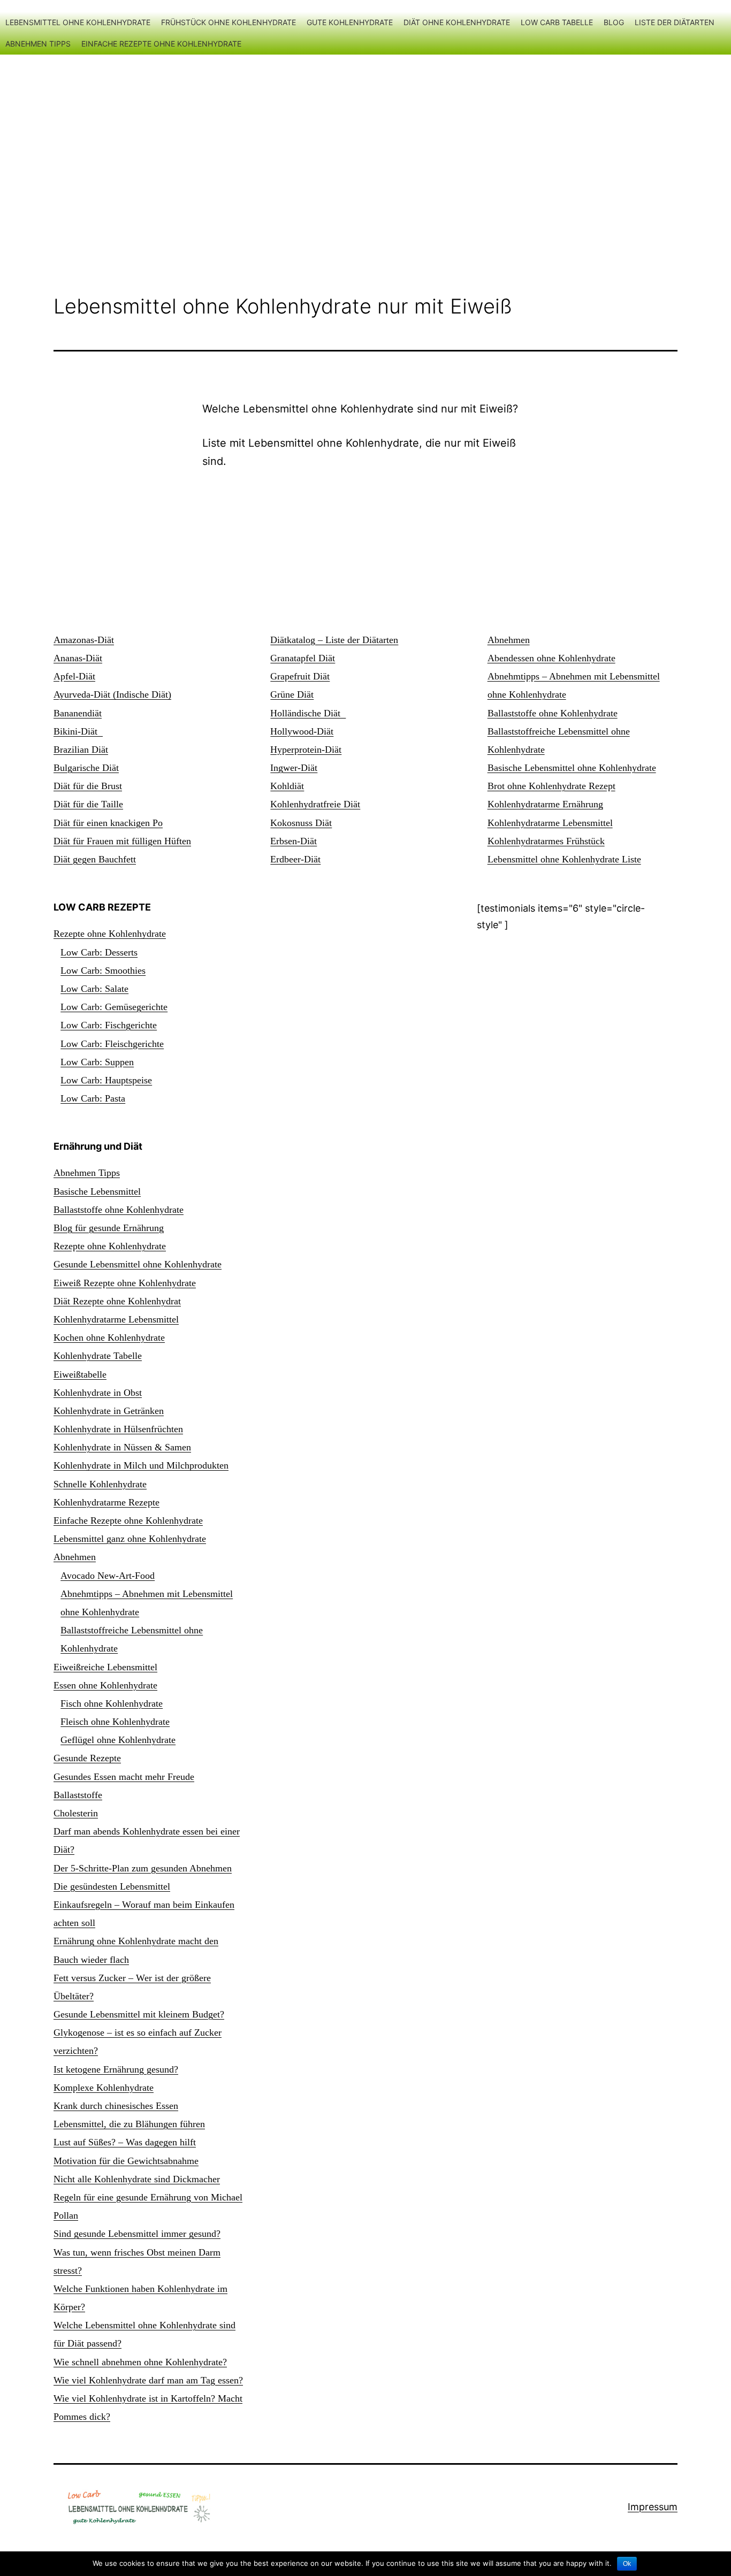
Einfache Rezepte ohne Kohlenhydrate (161, 44)
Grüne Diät (292, 694)
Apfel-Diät (74, 676)
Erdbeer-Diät (295, 859)
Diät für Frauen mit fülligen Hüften (122, 841)
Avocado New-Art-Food (108, 1576)
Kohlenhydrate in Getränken (109, 1411)
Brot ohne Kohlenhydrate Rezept (551, 786)
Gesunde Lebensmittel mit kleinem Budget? (139, 2014)
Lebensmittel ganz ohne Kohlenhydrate (130, 1539)
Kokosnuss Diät (301, 823)
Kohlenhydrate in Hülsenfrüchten (118, 1429)
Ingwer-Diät (294, 768)
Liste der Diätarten (675, 22)
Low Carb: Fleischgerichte (112, 1044)
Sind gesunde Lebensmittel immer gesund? (137, 2234)
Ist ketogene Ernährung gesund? (116, 2069)
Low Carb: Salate (94, 989)
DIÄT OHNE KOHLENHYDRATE (457, 22)
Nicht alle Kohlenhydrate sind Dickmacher (137, 2179)
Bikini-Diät (78, 731)
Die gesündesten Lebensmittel (112, 1886)
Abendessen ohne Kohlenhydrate (551, 658)
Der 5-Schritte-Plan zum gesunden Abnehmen (143, 1868)
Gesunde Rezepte (87, 1758)
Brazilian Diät (81, 750)
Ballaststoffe (78, 1795)
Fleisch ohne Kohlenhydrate (115, 1722)
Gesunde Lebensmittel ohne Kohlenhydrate (138, 1264)
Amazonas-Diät (84, 640)
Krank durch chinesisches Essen (116, 2106)
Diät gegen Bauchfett (95, 859)
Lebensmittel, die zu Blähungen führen (129, 2124)
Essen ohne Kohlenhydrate (105, 1685)
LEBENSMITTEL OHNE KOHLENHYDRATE (78, 22)
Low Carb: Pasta (93, 1098)
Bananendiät (78, 713)
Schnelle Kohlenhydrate (100, 1484)
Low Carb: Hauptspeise (106, 1080)
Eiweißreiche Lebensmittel (105, 1667)
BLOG (614, 22)
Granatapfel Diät (303, 658)
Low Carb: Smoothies (103, 970)
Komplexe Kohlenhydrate (104, 2088)
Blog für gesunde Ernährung (109, 1228)
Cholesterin (76, 1813)
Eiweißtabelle (80, 1374)
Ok (627, 2564)
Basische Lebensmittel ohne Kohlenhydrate (572, 768)
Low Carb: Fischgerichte (109, 1025)
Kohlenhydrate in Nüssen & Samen (122, 1447)
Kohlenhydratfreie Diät (315, 804)
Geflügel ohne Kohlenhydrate (118, 1740)
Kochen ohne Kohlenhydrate (109, 1337)
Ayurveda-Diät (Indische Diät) (112, 694)
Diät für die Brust (88, 786)
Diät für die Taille (88, 804)
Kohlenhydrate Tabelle (98, 1356)
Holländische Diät (308, 713)
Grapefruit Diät (300, 676)
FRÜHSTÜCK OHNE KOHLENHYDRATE (229, 22)
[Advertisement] (365, 151)
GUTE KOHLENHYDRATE (350, 22)
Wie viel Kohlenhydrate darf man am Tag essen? (148, 2380)
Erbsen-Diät (294, 841)
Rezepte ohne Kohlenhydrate (110, 934)
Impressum (653, 2507)
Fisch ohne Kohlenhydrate (112, 1703)
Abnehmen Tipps (38, 44)
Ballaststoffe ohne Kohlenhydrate (553, 713)
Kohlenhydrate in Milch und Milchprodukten (141, 1465)
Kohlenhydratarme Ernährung (545, 804)
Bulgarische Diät (86, 768)
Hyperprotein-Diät (306, 750)
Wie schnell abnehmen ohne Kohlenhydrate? (140, 2362)
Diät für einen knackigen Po (108, 823)
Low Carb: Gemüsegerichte (114, 1007)
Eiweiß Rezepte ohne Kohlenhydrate (125, 1283)
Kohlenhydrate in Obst (98, 1393)
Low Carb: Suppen (97, 1062)
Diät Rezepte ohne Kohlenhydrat (117, 1301)
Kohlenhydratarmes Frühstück (546, 841)
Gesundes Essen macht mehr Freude (124, 1777)
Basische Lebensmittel (97, 1191)
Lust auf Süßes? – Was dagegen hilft (125, 2142)
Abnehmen (509, 640)
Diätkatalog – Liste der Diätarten (334, 640)
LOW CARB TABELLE (557, 22)
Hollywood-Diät (302, 731)
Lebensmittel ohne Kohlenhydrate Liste (564, 859)
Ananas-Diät (78, 658)
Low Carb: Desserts (99, 952)
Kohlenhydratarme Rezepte (106, 1502)
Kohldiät (287, 786)
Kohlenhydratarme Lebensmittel (550, 823)
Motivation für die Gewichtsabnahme (126, 2161)
